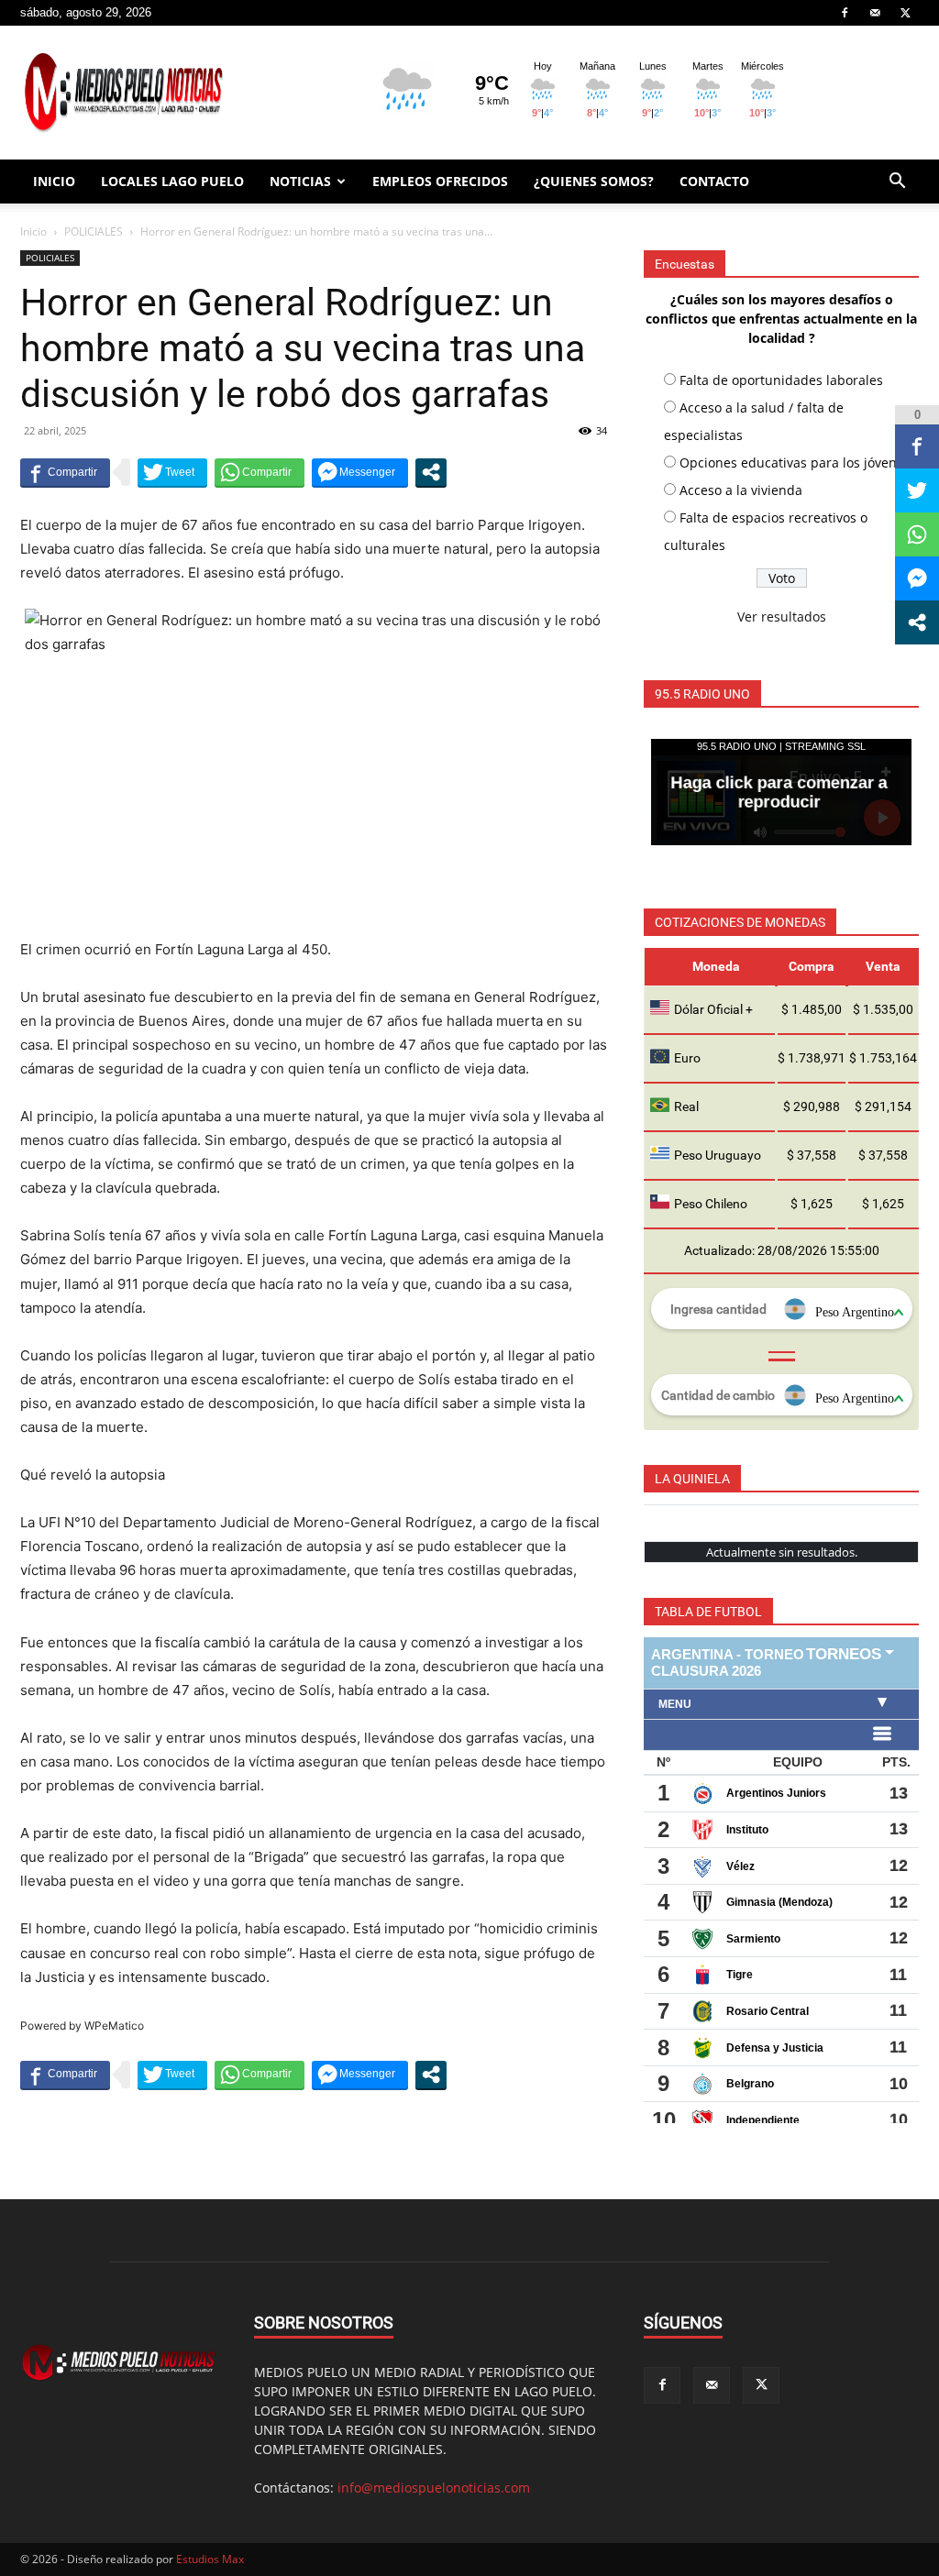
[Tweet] (172, 472)
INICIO (54, 181)
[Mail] (875, 13)
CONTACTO (714, 181)
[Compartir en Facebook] (65, 472)
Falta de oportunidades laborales (781, 380)
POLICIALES (94, 231)
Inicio (33, 231)
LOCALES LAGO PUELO (172, 181)
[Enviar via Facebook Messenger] (360, 472)
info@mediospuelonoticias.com (434, 2488)
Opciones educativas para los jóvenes (795, 462)
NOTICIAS (300, 181)
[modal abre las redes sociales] (431, 472)
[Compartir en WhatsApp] (260, 472)
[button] (897, 183)
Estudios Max (210, 2559)
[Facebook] (845, 13)
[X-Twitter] (905, 13)
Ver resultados (782, 616)
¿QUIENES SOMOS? (594, 181)
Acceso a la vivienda (741, 490)
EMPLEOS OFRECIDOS (440, 181)
